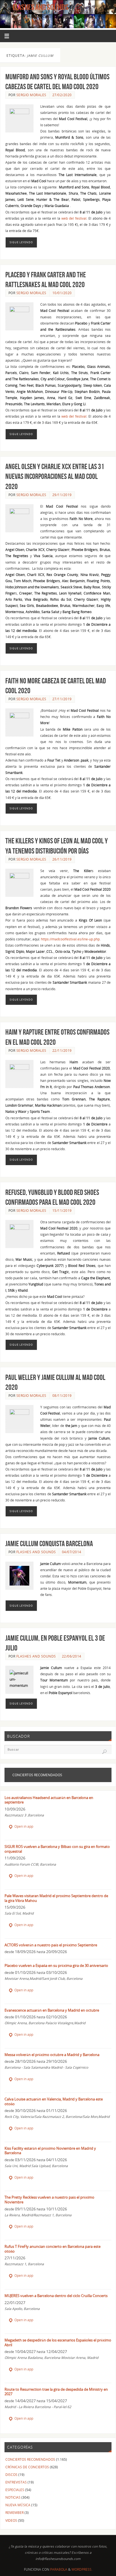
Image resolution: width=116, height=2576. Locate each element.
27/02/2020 (62, 95)
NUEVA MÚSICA (18, 2505)
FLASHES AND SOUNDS (36, 1552)
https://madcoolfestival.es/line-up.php (70, 939)
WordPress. (82, 2569)
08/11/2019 (62, 1396)
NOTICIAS (13, 2497)
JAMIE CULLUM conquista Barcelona (49, 1543)
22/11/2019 (62, 1051)
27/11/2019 (62, 699)
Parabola (59, 2569)
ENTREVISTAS (16, 2482)
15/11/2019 (62, 1211)
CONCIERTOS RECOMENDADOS (30, 2459)
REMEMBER (14, 2512)
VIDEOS (11, 2520)
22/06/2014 (72, 1656)
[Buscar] (104, 1752)
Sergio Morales (31, 95)
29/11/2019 (62, 495)
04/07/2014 (72, 1552)
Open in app (23, 1826)
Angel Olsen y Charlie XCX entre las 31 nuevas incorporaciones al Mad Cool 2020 (55, 476)
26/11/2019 (62, 859)
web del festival (74, 218)
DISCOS (11, 2474)
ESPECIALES (15, 2490)
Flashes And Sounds (41, 7)
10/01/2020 (62, 293)
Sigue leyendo (21, 242)
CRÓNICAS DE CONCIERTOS (27, 2467)
